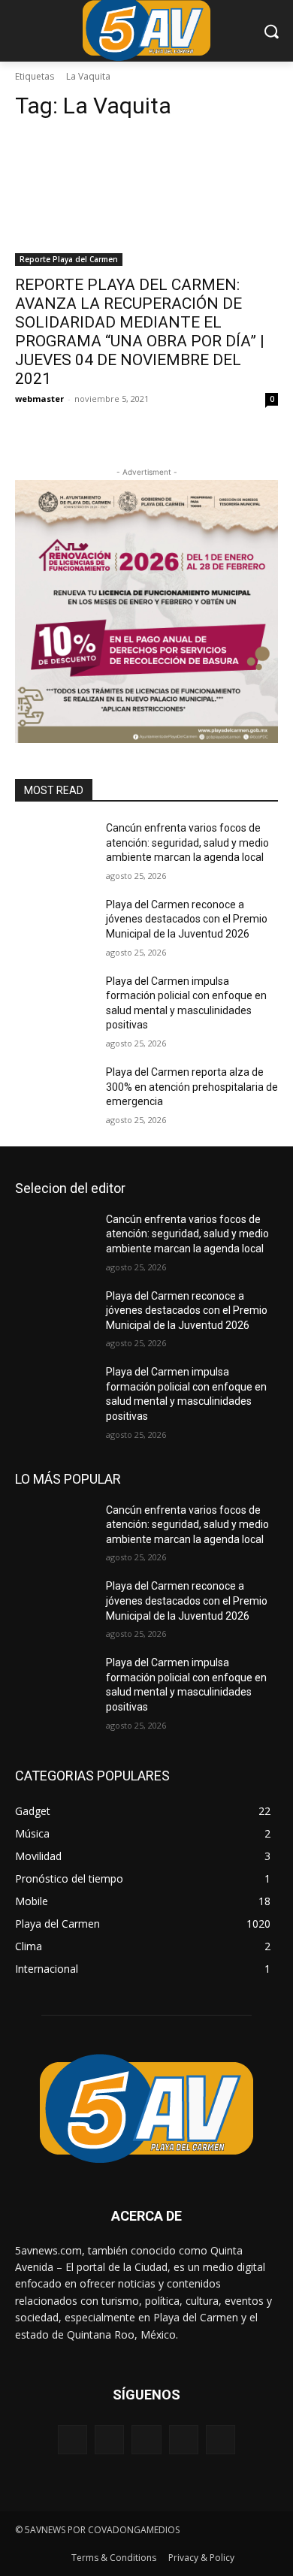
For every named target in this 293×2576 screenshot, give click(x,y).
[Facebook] (109, 2440)
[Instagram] (184, 2440)
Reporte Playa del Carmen (69, 259)
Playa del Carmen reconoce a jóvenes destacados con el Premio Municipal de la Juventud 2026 (187, 919)
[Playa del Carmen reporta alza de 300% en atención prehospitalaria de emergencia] (54, 1093)
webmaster (39, 399)
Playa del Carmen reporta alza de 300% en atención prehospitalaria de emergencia (192, 1087)
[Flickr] (146, 2440)
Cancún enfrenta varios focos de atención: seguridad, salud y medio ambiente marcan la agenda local (187, 843)
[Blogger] (72, 2440)
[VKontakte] (221, 2440)
